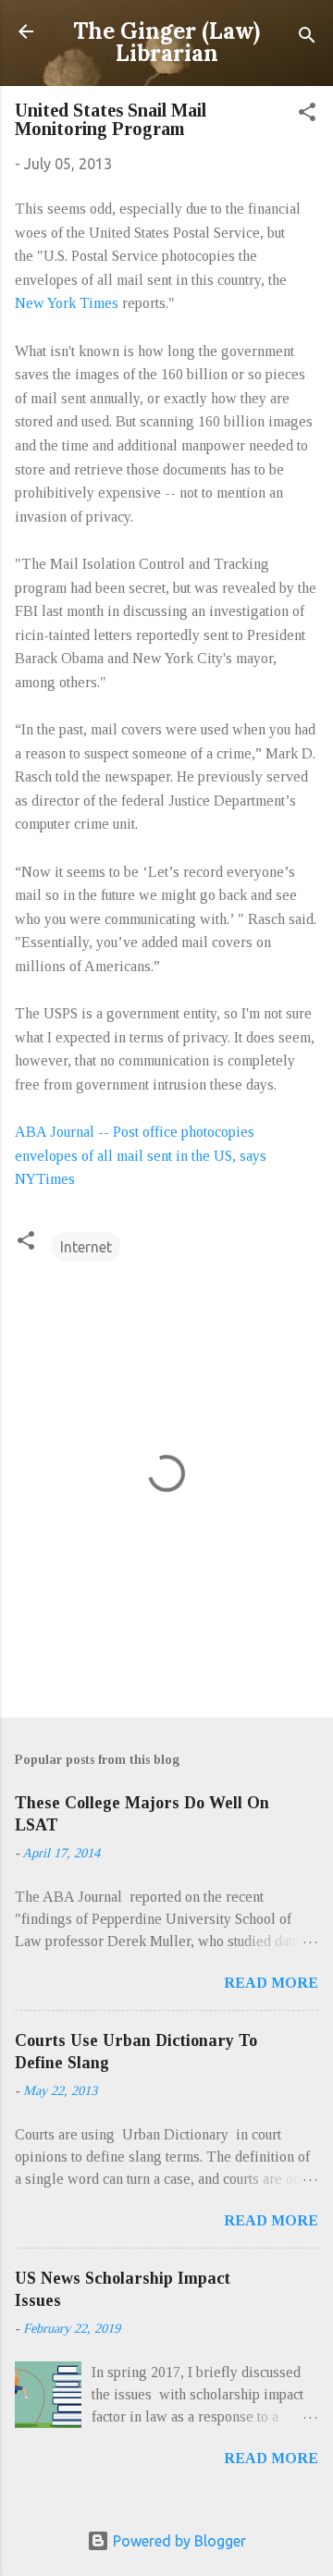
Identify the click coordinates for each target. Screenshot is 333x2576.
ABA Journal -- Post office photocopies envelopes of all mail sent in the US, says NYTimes (141, 1155)
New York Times (67, 303)
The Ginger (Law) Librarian (166, 42)
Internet (86, 1247)
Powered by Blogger (178, 2541)
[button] (307, 115)
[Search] (307, 37)
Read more (271, 1983)
